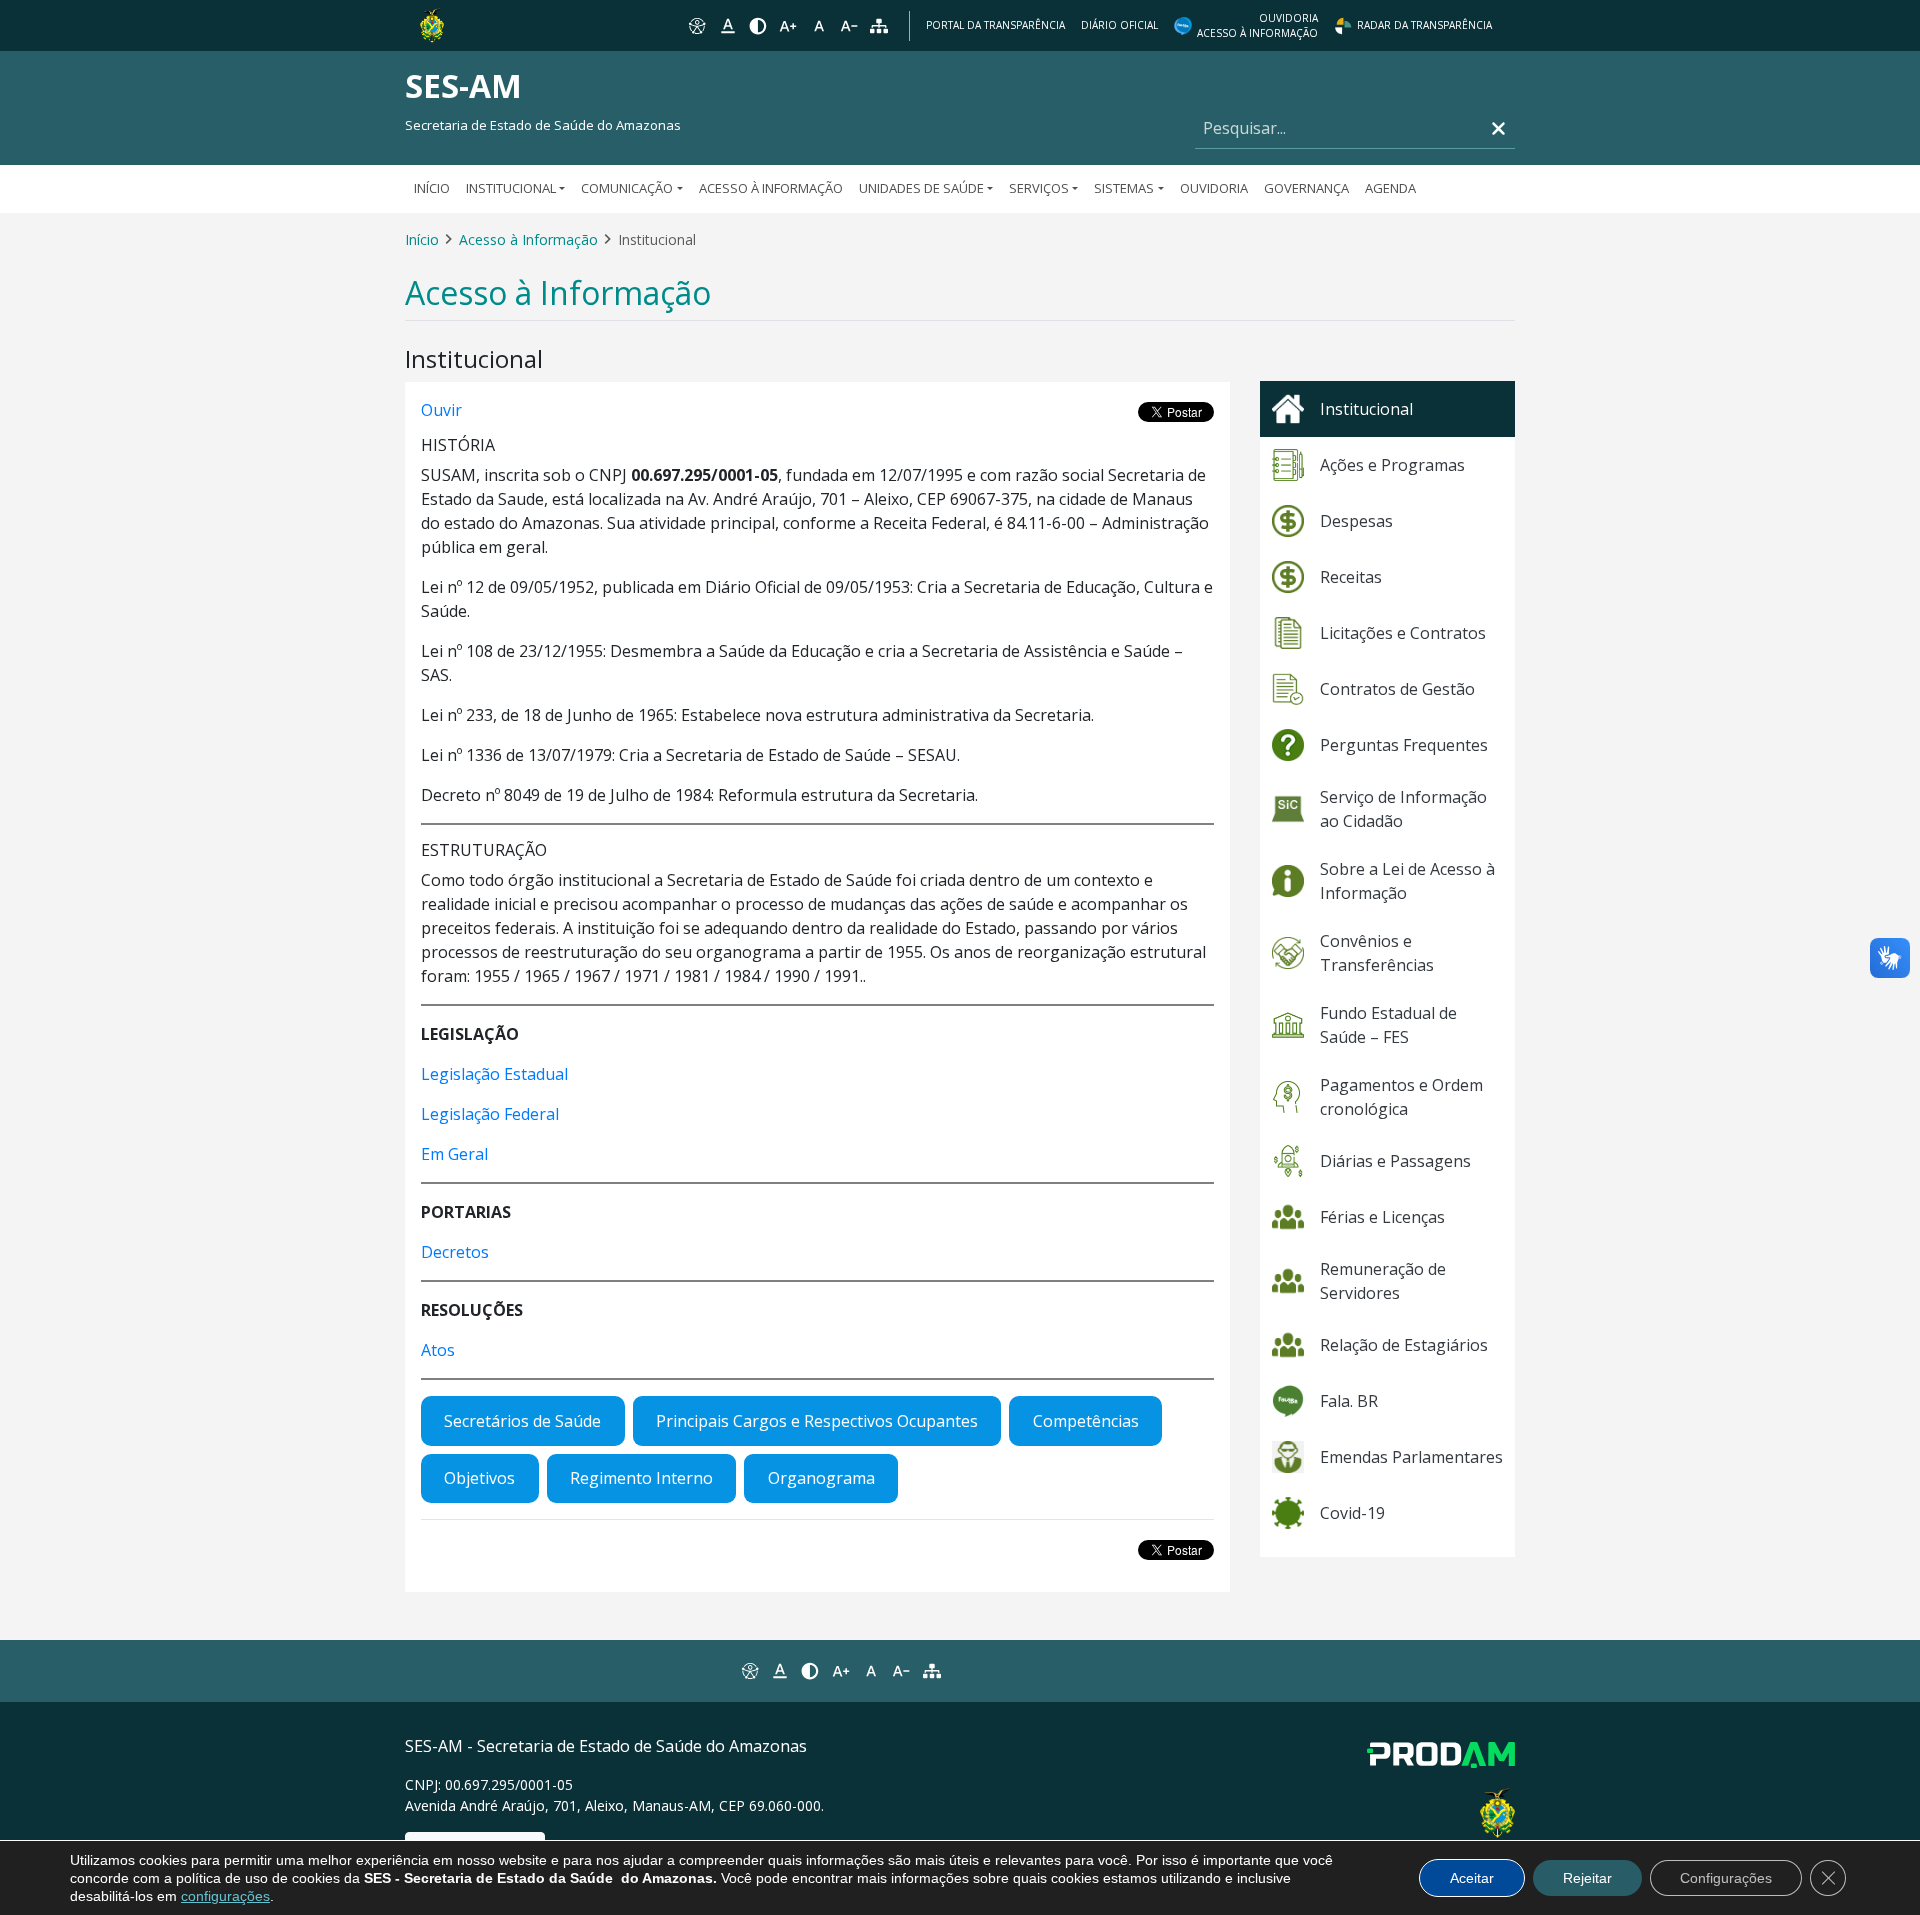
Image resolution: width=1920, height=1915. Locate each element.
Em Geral (454, 1154)
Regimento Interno (641, 1478)
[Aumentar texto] (788, 26)
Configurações (1726, 1878)
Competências (1086, 1421)
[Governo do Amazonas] (432, 24)
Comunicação (627, 188)
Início (432, 188)
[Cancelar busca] (1498, 128)
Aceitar (1472, 1878)
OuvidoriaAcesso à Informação (1257, 25)
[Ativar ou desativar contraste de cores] (758, 26)
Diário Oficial (1119, 25)
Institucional (511, 188)
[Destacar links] (727, 26)
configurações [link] (225, 1896)
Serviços (1039, 188)
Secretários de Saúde (522, 1421)
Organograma (821, 1478)
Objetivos (479, 1478)
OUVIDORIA (1214, 188)
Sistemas (1124, 188)
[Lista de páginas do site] (932, 1671)
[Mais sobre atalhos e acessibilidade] (749, 1671)
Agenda (1390, 188)
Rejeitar (1587, 1878)
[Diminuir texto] (849, 26)
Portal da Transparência (995, 25)
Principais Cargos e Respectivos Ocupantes (817, 1421)
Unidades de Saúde (921, 188)
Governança (1306, 188)
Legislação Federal (490, 1114)
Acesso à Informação (771, 188)
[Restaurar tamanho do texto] (819, 26)
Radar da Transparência (1424, 25)
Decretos (455, 1252)
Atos (438, 1350)
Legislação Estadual (494, 1074)
